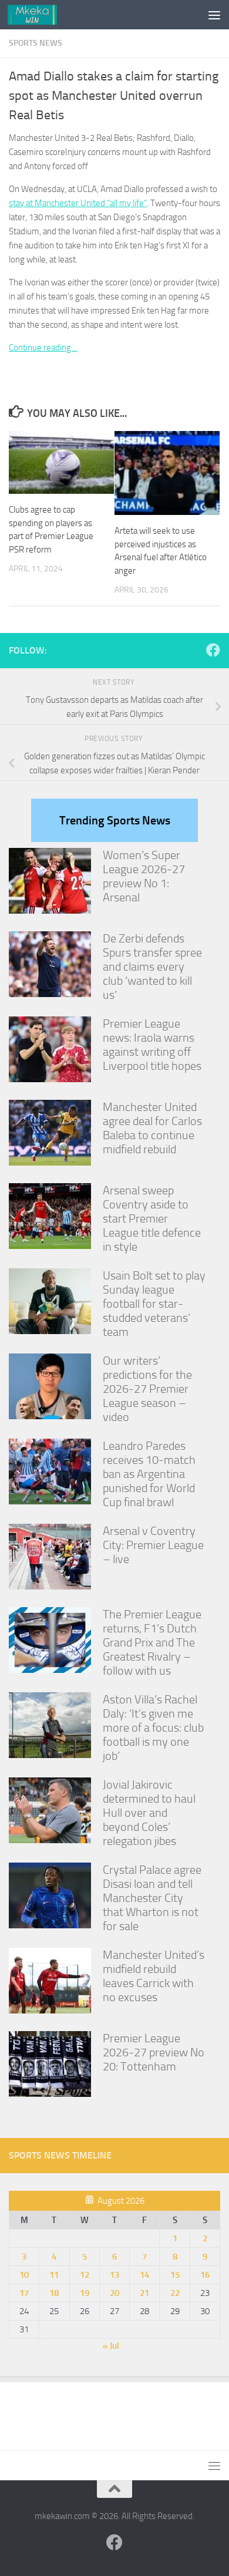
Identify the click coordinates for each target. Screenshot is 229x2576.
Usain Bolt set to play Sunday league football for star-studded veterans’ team (154, 1304)
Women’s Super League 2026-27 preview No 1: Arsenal (144, 876)
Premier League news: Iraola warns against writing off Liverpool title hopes (152, 1045)
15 (175, 2275)
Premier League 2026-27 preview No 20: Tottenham (154, 2052)
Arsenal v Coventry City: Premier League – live (153, 1545)
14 (144, 2275)
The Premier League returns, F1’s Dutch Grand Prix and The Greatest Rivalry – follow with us (152, 1642)
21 (144, 2293)
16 (205, 2275)
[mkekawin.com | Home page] (41, 15)
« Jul (111, 2346)
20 (114, 2293)
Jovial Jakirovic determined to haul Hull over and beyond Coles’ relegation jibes (149, 1813)
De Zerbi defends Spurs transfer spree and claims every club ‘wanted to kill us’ (152, 967)
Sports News (36, 43)
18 (54, 2293)
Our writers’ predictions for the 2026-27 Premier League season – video (147, 1389)
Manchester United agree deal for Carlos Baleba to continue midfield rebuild (152, 1128)
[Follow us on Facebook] (213, 650)
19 (85, 2293)
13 (114, 2275)
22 (175, 2293)
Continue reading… (43, 348)
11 (54, 2275)
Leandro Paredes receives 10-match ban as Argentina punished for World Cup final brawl (149, 1474)
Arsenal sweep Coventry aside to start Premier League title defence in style (152, 1218)
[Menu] (214, 15)
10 (24, 2275)
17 (24, 2293)
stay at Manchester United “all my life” (78, 203)
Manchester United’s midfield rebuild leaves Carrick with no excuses (154, 1976)
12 (85, 2275)
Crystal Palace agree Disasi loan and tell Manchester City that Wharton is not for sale (152, 1898)
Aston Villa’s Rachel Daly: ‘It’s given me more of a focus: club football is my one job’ (153, 1728)
